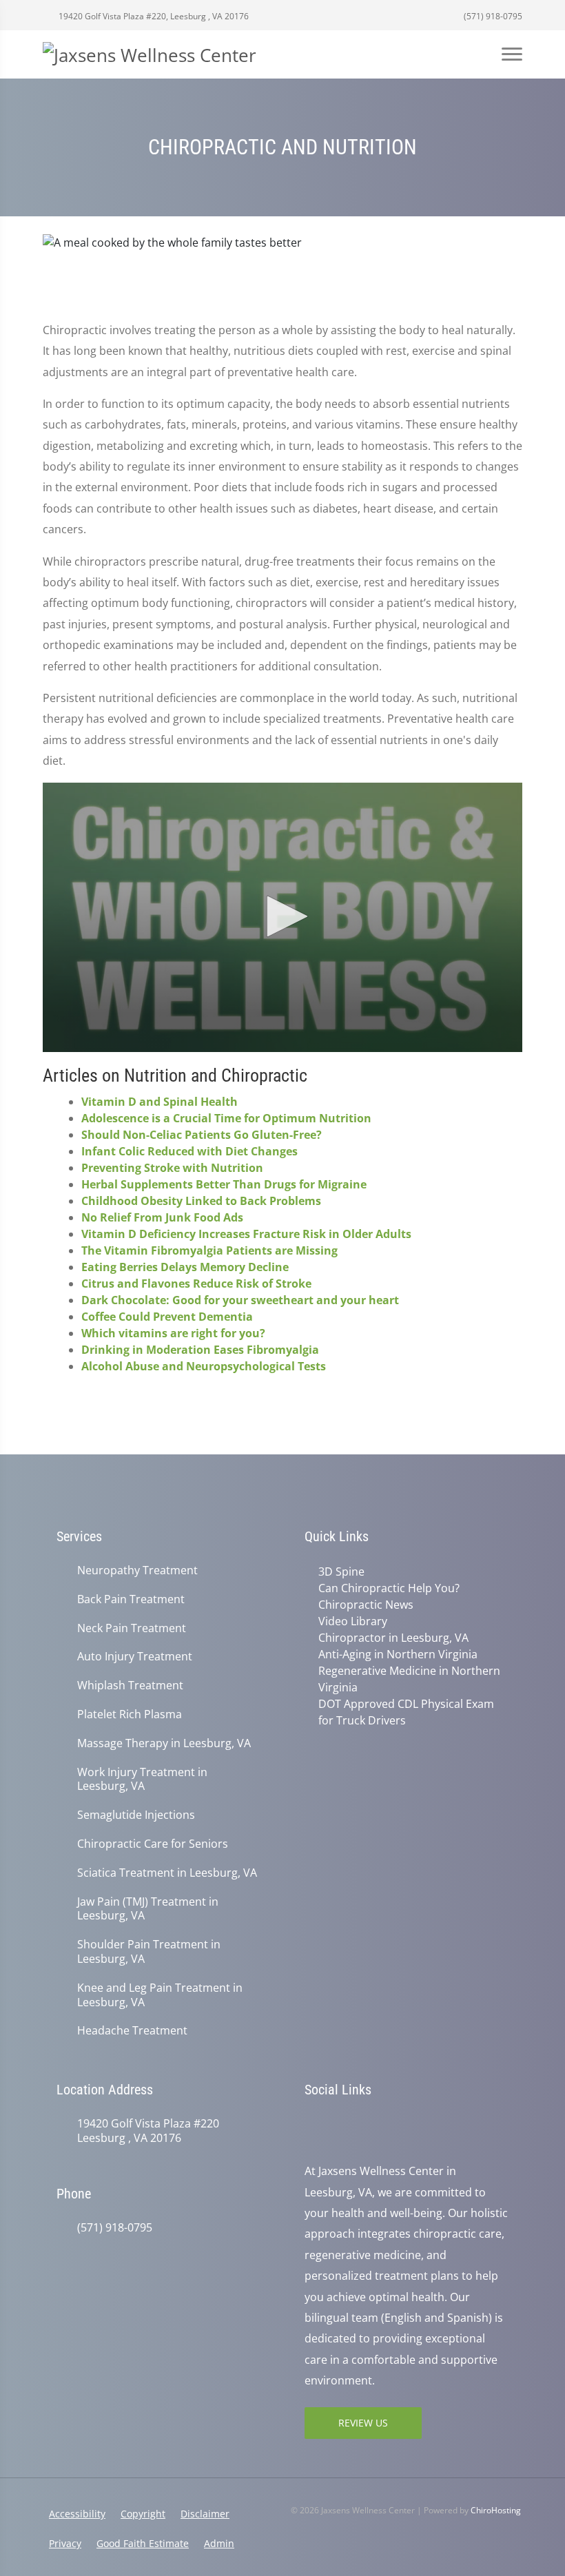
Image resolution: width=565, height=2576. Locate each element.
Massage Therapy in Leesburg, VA (164, 1743)
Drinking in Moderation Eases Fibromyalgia (200, 1350)
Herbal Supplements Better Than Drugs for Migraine (224, 1184)
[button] (282, 916)
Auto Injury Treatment (135, 1657)
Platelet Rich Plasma (130, 1714)
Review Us (363, 2423)
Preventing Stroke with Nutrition (172, 1168)
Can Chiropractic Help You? (389, 1588)
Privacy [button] (65, 2543)
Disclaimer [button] (205, 2514)
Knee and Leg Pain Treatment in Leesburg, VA (160, 1995)
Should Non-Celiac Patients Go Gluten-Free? (202, 1135)
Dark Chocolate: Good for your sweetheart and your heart (240, 1300)
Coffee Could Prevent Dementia (167, 1317)
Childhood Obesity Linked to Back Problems (201, 1201)
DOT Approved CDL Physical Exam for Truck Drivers (406, 1712)
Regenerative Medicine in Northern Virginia (409, 1679)
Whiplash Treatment (130, 1686)
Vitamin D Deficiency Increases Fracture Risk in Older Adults (246, 1234)
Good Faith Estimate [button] (143, 2543)
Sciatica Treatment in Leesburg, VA (167, 1873)
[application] (282, 918)
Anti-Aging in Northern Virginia (398, 1654)
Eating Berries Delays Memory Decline (185, 1267)
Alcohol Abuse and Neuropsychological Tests (204, 1366)
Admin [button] (219, 2543)
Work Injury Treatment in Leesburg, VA (142, 1780)
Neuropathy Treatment (137, 1570)
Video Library (353, 1621)
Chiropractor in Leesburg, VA (393, 1638)
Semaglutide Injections (136, 1815)
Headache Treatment (132, 2031)
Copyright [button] (143, 2514)
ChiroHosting (496, 2510)
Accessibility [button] (77, 2514)
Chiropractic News (366, 1605)
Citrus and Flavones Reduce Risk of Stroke (196, 1284)
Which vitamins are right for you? (173, 1333)
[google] (311, 2125)
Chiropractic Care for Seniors (153, 1844)
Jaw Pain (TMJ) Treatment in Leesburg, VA (148, 1909)
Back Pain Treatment (131, 1599)
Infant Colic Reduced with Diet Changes (189, 1151)
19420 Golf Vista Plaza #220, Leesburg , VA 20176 (153, 16)
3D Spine (341, 1572)
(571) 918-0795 (492, 16)
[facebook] (342, 2125)
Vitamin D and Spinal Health (160, 1102)
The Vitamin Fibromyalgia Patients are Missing (209, 1250)
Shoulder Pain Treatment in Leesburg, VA (149, 1952)
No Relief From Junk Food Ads (162, 1217)
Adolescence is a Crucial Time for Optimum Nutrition (226, 1118)
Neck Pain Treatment (132, 1628)
